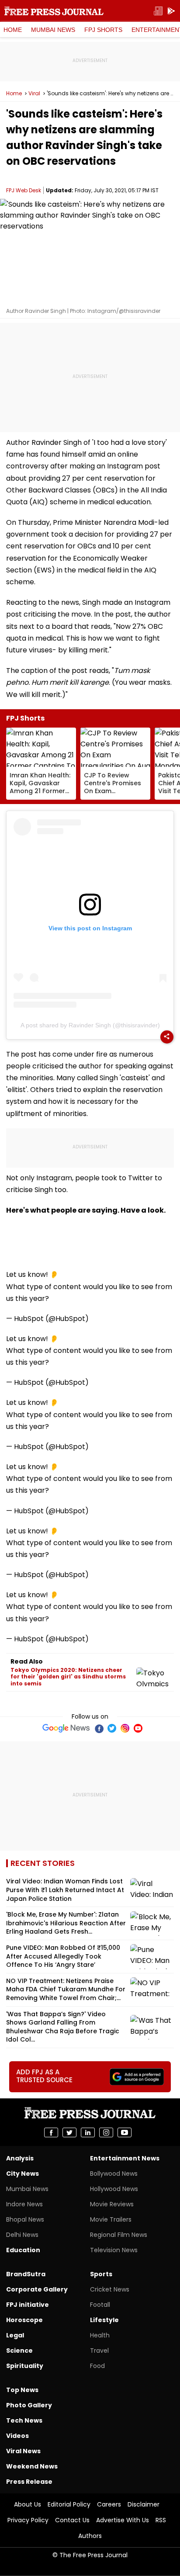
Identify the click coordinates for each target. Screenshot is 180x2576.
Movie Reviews (112, 2204)
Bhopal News (25, 2219)
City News (22, 2174)
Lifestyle (104, 2320)
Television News (114, 2250)
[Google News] (66, 1728)
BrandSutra (26, 2274)
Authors (90, 2536)
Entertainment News (125, 2158)
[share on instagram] (106, 2132)
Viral (34, 94)
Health (100, 2335)
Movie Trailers (111, 2219)
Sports (101, 2274)
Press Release (29, 2482)
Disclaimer (144, 2504)
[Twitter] (112, 1728)
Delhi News (22, 2235)
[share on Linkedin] (88, 2132)
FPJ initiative (28, 2305)
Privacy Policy (28, 2520)
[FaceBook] (99, 1728)
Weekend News (32, 2466)
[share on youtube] (125, 2132)
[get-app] (171, 11)
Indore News (24, 2204)
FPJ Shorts (103, 30)
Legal (15, 2335)
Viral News (23, 2451)
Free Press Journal (54, 11)
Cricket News (110, 2289)
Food (97, 2366)
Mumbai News (53, 30)
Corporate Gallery (37, 2289)
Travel (99, 2351)
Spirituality (25, 2366)
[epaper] (158, 11)
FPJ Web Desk (24, 190)
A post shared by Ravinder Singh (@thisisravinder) (90, 1025)
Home (13, 30)
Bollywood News (114, 2174)
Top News (22, 2390)
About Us (28, 2504)
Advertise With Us (123, 2520)
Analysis (20, 2158)
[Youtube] (138, 1728)
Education (23, 2250)
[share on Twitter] (69, 2132)
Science (19, 2351)
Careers (109, 2504)
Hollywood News (114, 2189)
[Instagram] (125, 1728)
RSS (161, 2520)
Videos (17, 2436)
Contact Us (72, 2520)
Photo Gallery (29, 2405)
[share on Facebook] (51, 2132)
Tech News (24, 2420)
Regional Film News (119, 2235)
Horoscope (24, 2320)
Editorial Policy (69, 2504)
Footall (100, 2305)
